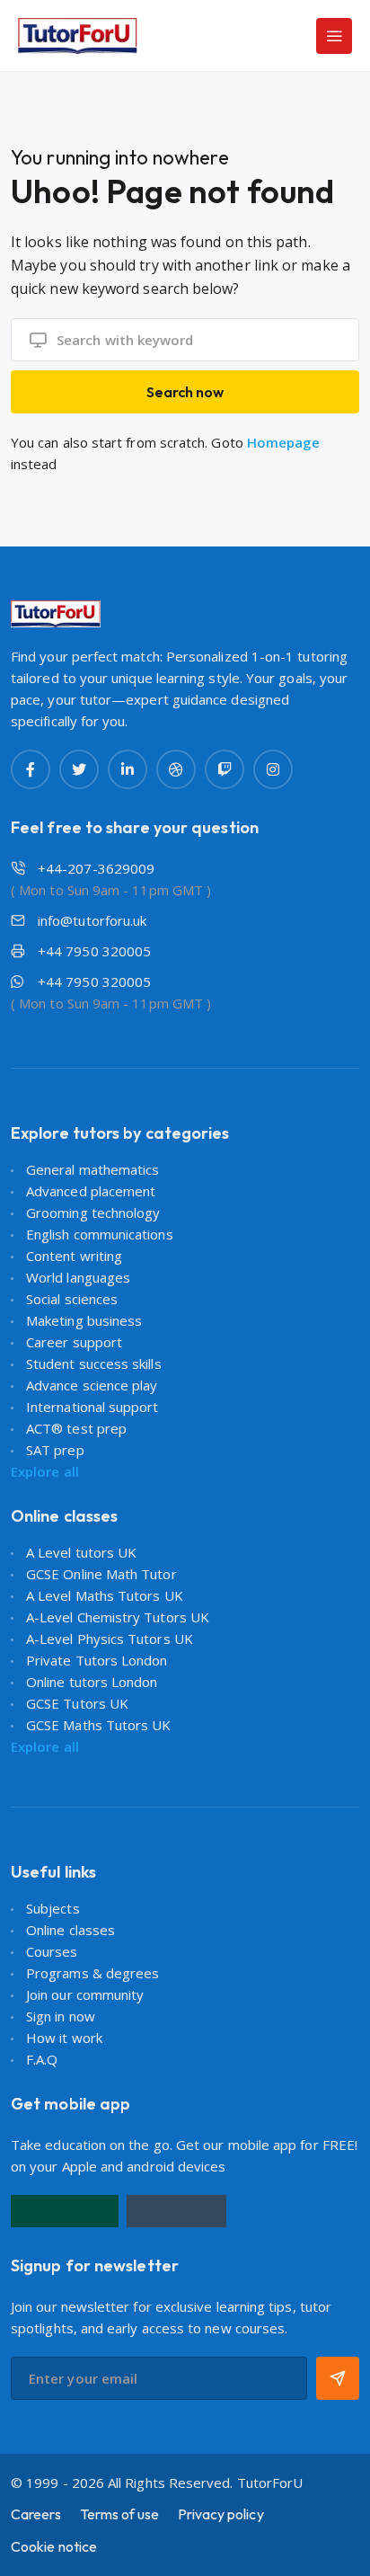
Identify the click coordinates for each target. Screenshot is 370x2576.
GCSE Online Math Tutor (101, 1574)
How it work (64, 2038)
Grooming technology (93, 1212)
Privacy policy (221, 2514)
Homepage (284, 442)
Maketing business (84, 1320)
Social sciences (72, 1299)
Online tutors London (92, 1682)
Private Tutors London (97, 1660)
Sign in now (61, 2016)
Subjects (53, 1908)
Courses (52, 1951)
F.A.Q (42, 2059)
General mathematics (92, 1169)
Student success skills (94, 1364)
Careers (36, 2514)
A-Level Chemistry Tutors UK (118, 1617)
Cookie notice (54, 2546)
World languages (78, 1277)
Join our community (85, 1994)
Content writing (74, 1256)
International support (92, 1407)
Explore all (45, 1471)
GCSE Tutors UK (77, 1703)
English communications (100, 1234)
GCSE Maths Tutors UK (99, 1725)
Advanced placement (91, 1191)
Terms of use (120, 2514)
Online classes (70, 1930)
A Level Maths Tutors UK (105, 1595)
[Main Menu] (334, 36)
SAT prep (55, 1450)
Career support (74, 1342)
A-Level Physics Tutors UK (110, 1639)
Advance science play (92, 1385)
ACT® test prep (76, 1428)
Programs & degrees (92, 1973)
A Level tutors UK (81, 1552)
